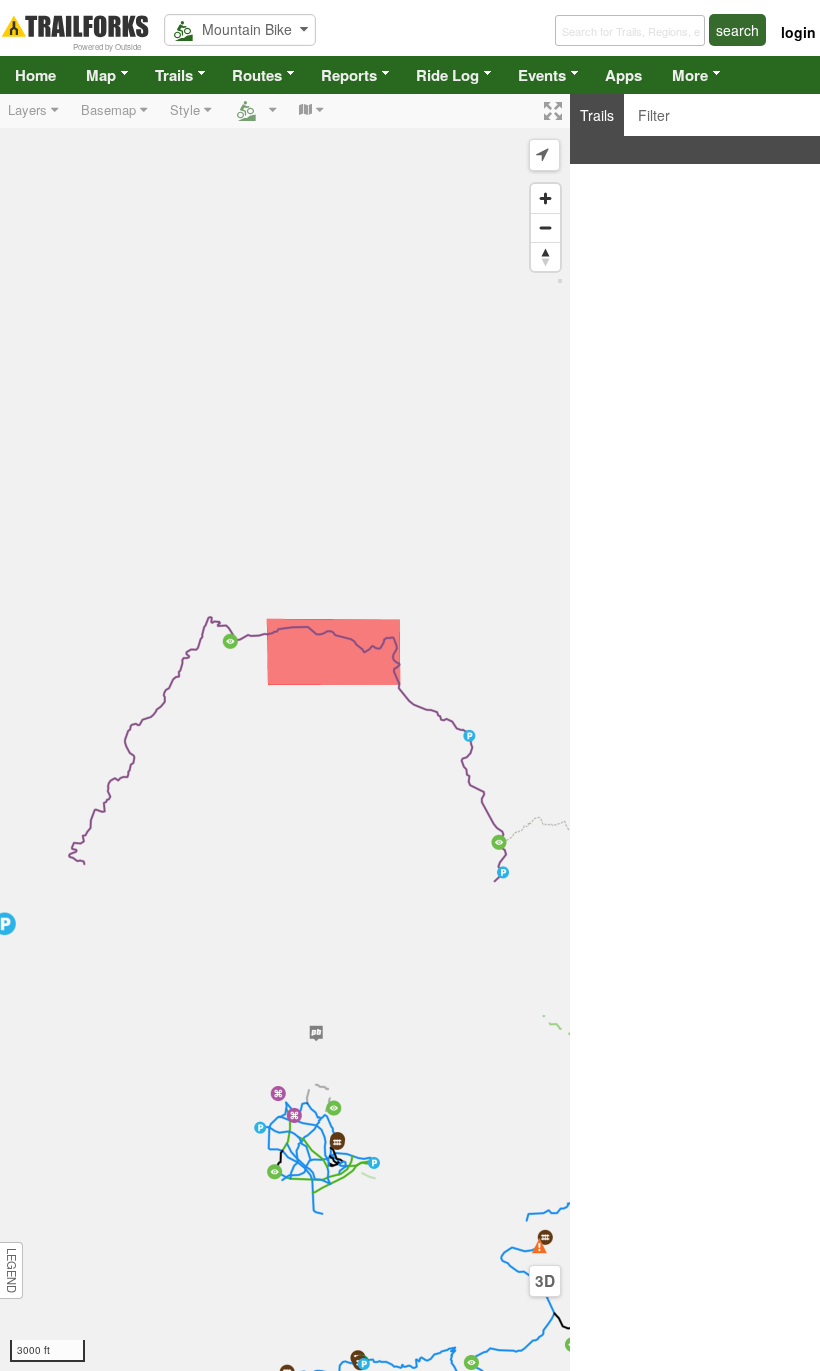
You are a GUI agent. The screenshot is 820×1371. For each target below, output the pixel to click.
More (690, 75)
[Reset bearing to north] (545, 256)
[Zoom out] (545, 227)
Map (101, 75)
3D (545, 1281)
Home (35, 75)
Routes (257, 75)
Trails (174, 75)
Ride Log (447, 75)
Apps (623, 75)
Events (542, 75)
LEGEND (12, 1270)
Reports (349, 75)
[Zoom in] (545, 198)
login (798, 32)
